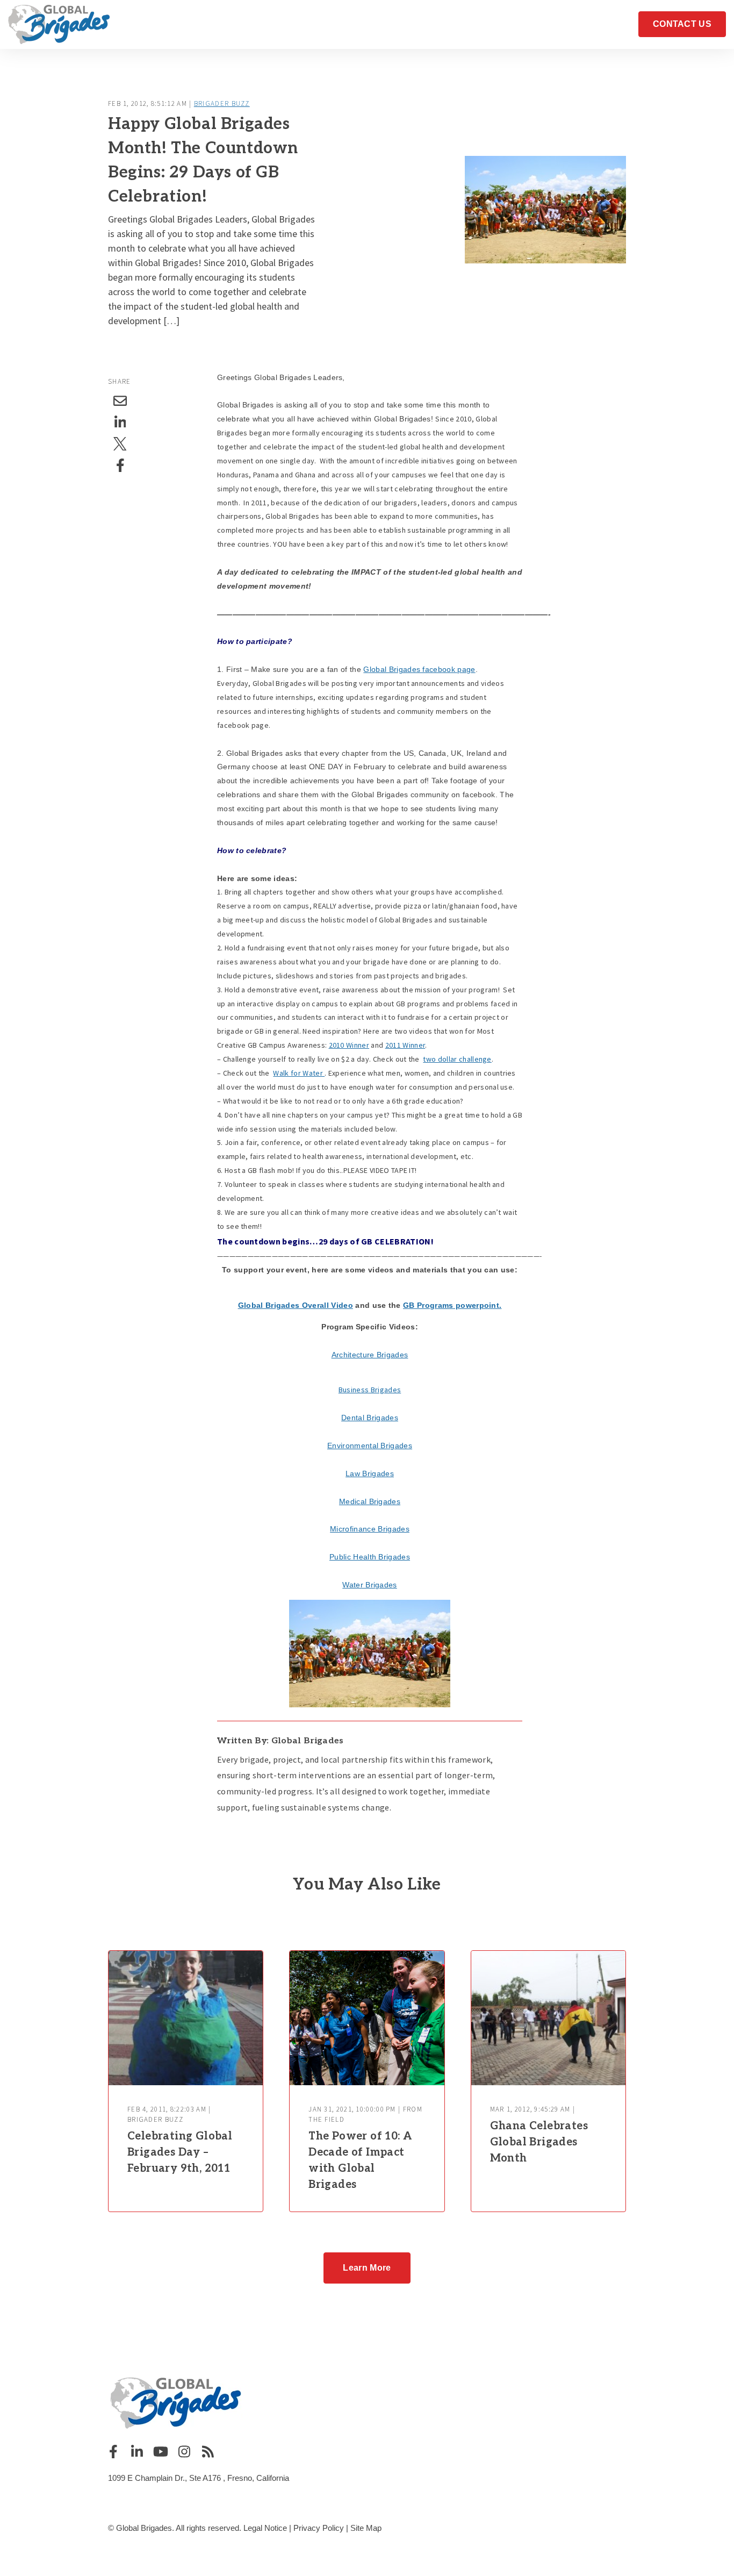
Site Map (366, 2528)
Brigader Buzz (222, 103)
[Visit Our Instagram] (184, 2451)
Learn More (367, 2268)
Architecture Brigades (370, 1355)
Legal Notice (265, 2528)
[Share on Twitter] (120, 444)
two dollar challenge (457, 1059)
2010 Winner (349, 1045)
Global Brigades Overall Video (296, 1305)
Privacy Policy (319, 2528)
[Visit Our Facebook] (113, 2451)
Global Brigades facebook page (419, 669)
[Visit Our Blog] (208, 2451)
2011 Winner (405, 1045)
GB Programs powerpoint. (452, 1305)
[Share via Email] (120, 401)
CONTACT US (682, 24)
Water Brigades (369, 1585)
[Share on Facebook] (120, 466)
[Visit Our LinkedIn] (137, 2451)
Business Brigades (370, 1390)
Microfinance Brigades (370, 1529)
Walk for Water (299, 1073)
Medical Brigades (370, 1501)
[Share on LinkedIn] (120, 423)
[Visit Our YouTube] (161, 2451)
